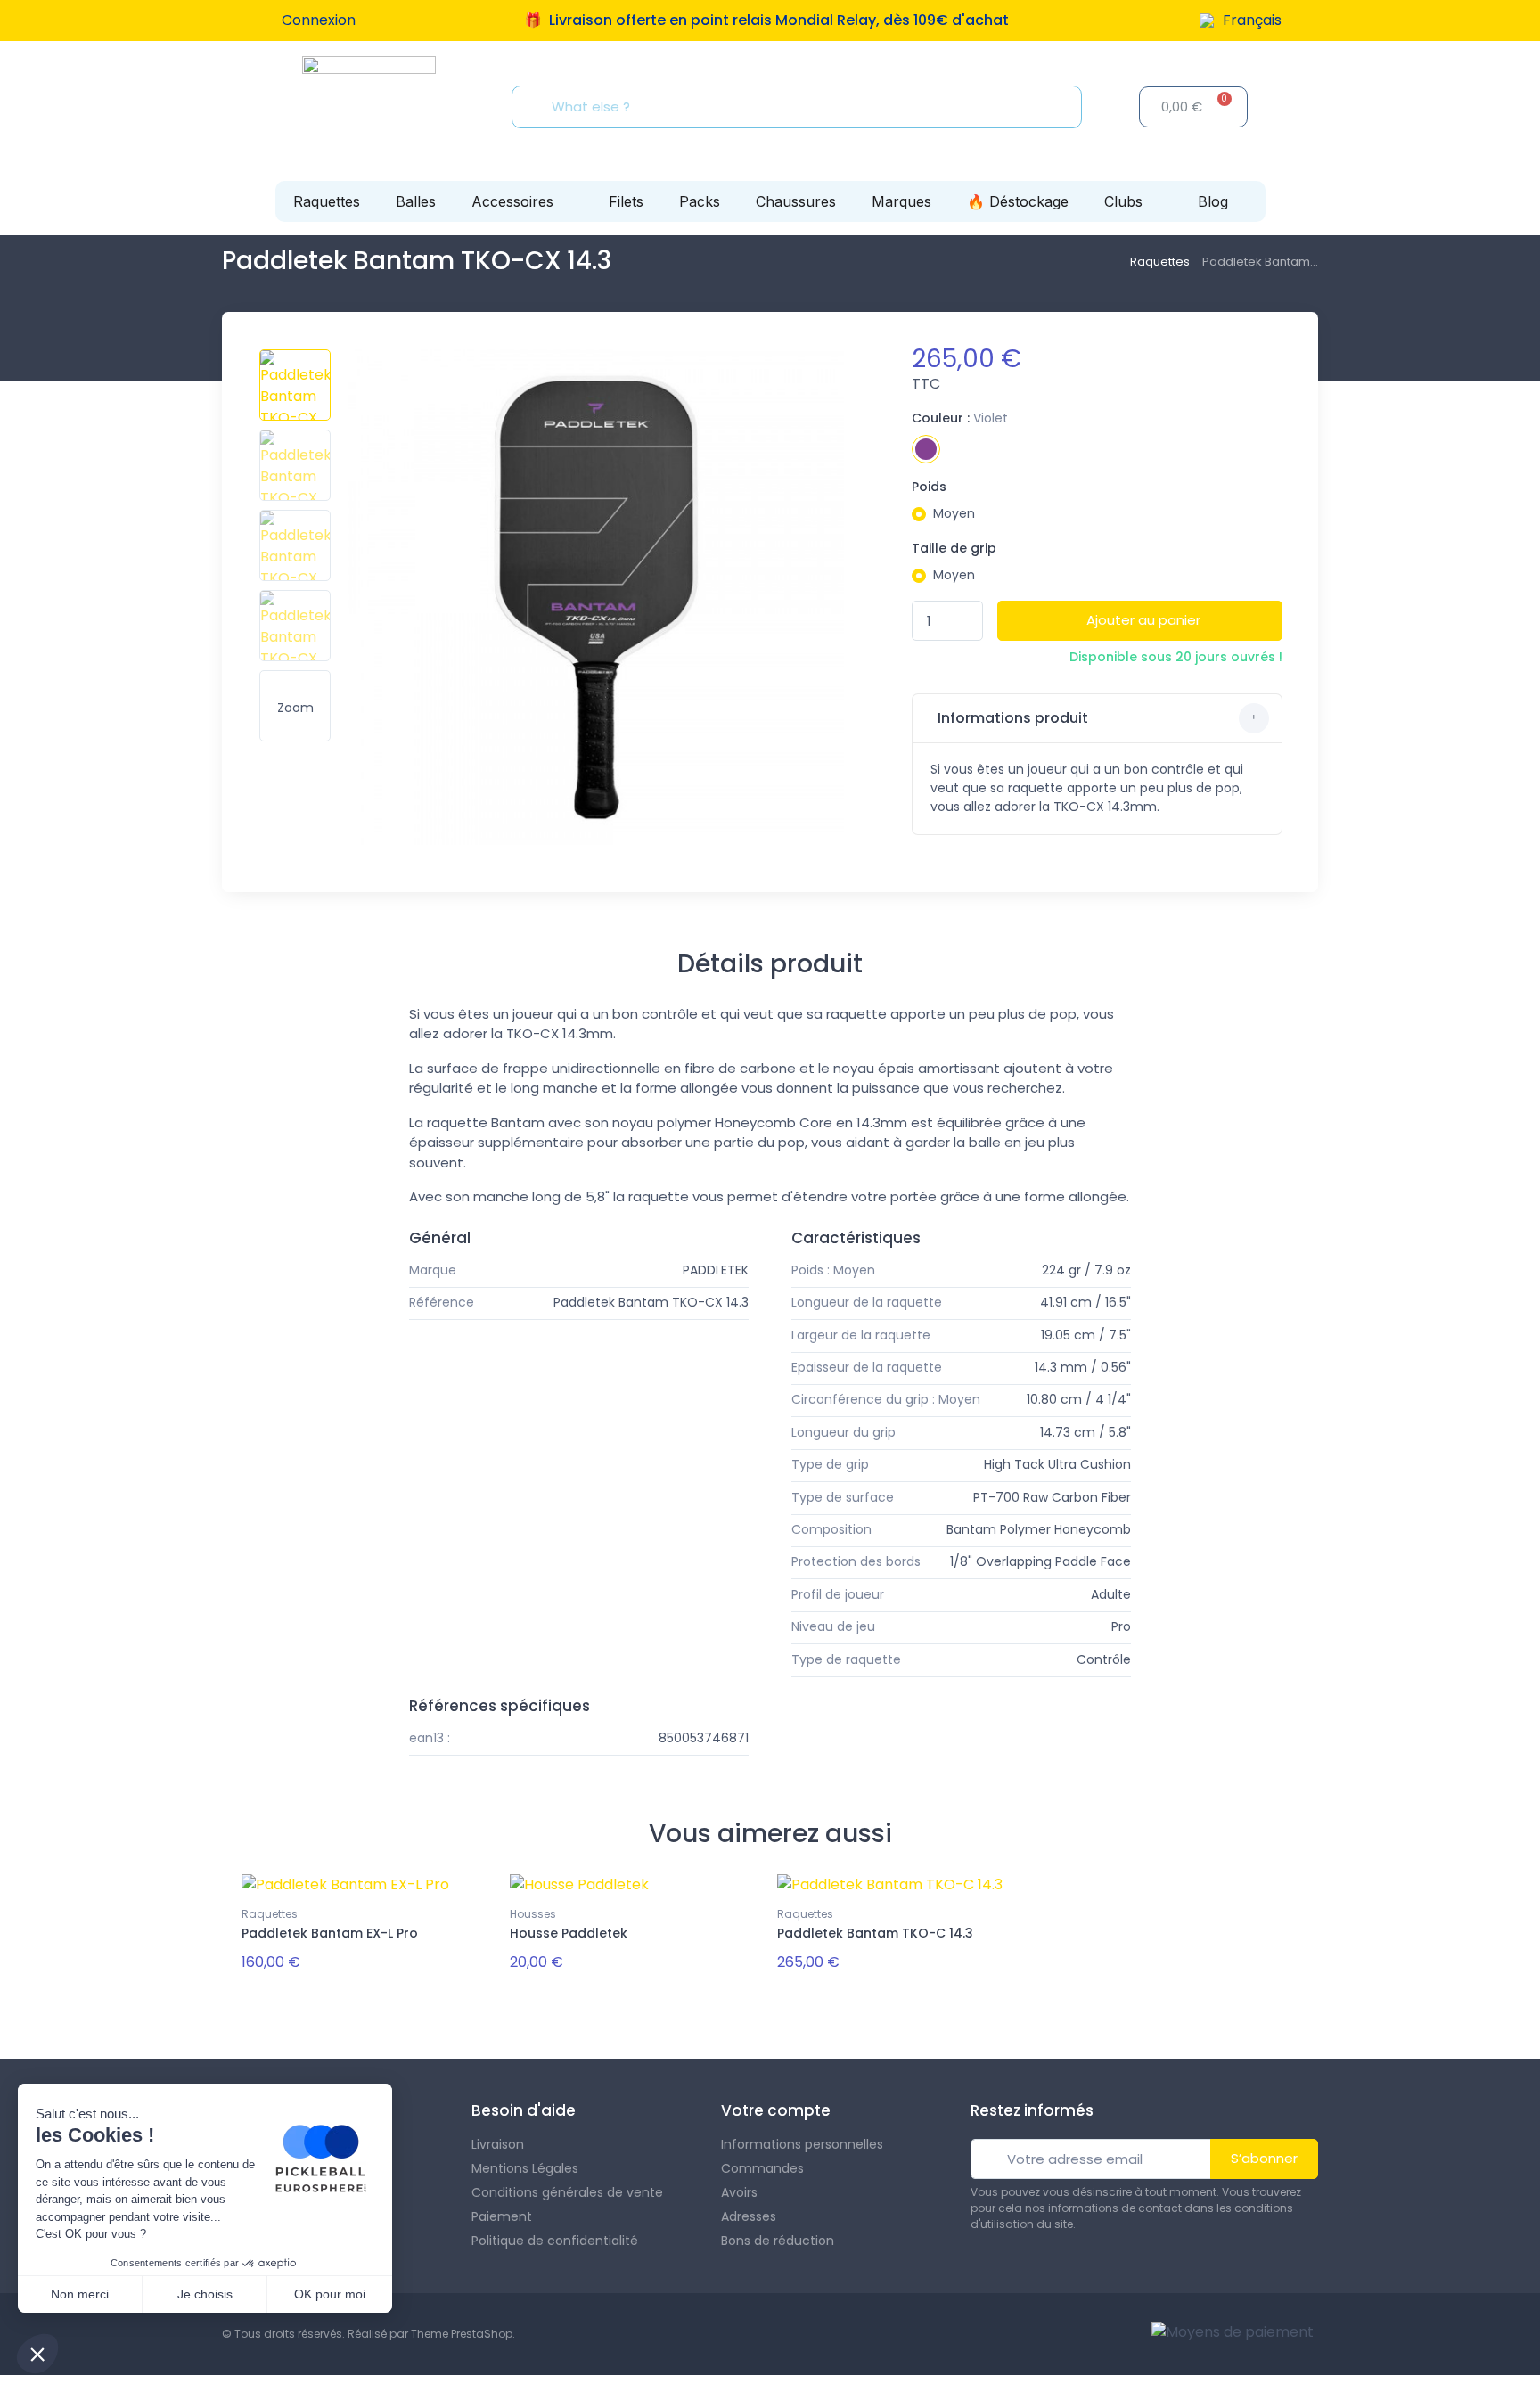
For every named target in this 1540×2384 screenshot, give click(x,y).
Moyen (954, 513)
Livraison (498, 2144)
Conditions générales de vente (567, 2192)
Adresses (749, 2216)
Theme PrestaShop (462, 2334)
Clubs (1123, 201)
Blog (1213, 201)
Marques (901, 201)
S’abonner (1264, 2158)
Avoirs (739, 2192)
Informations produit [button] (1011, 718)
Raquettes (327, 201)
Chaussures (796, 201)
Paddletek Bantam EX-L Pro (330, 1933)
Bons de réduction (778, 2241)
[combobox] (802, 107)
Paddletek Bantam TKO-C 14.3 (875, 1933)
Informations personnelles (802, 2144)
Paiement (502, 2216)
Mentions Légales (525, 2168)
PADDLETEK (716, 1270)
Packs (700, 201)
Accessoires (512, 201)
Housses (533, 1914)
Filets (626, 201)
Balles (416, 201)
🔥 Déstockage (1018, 201)
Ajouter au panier (1143, 620)
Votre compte (776, 2110)
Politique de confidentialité (555, 2241)
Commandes (762, 2168)
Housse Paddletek (569, 1933)
